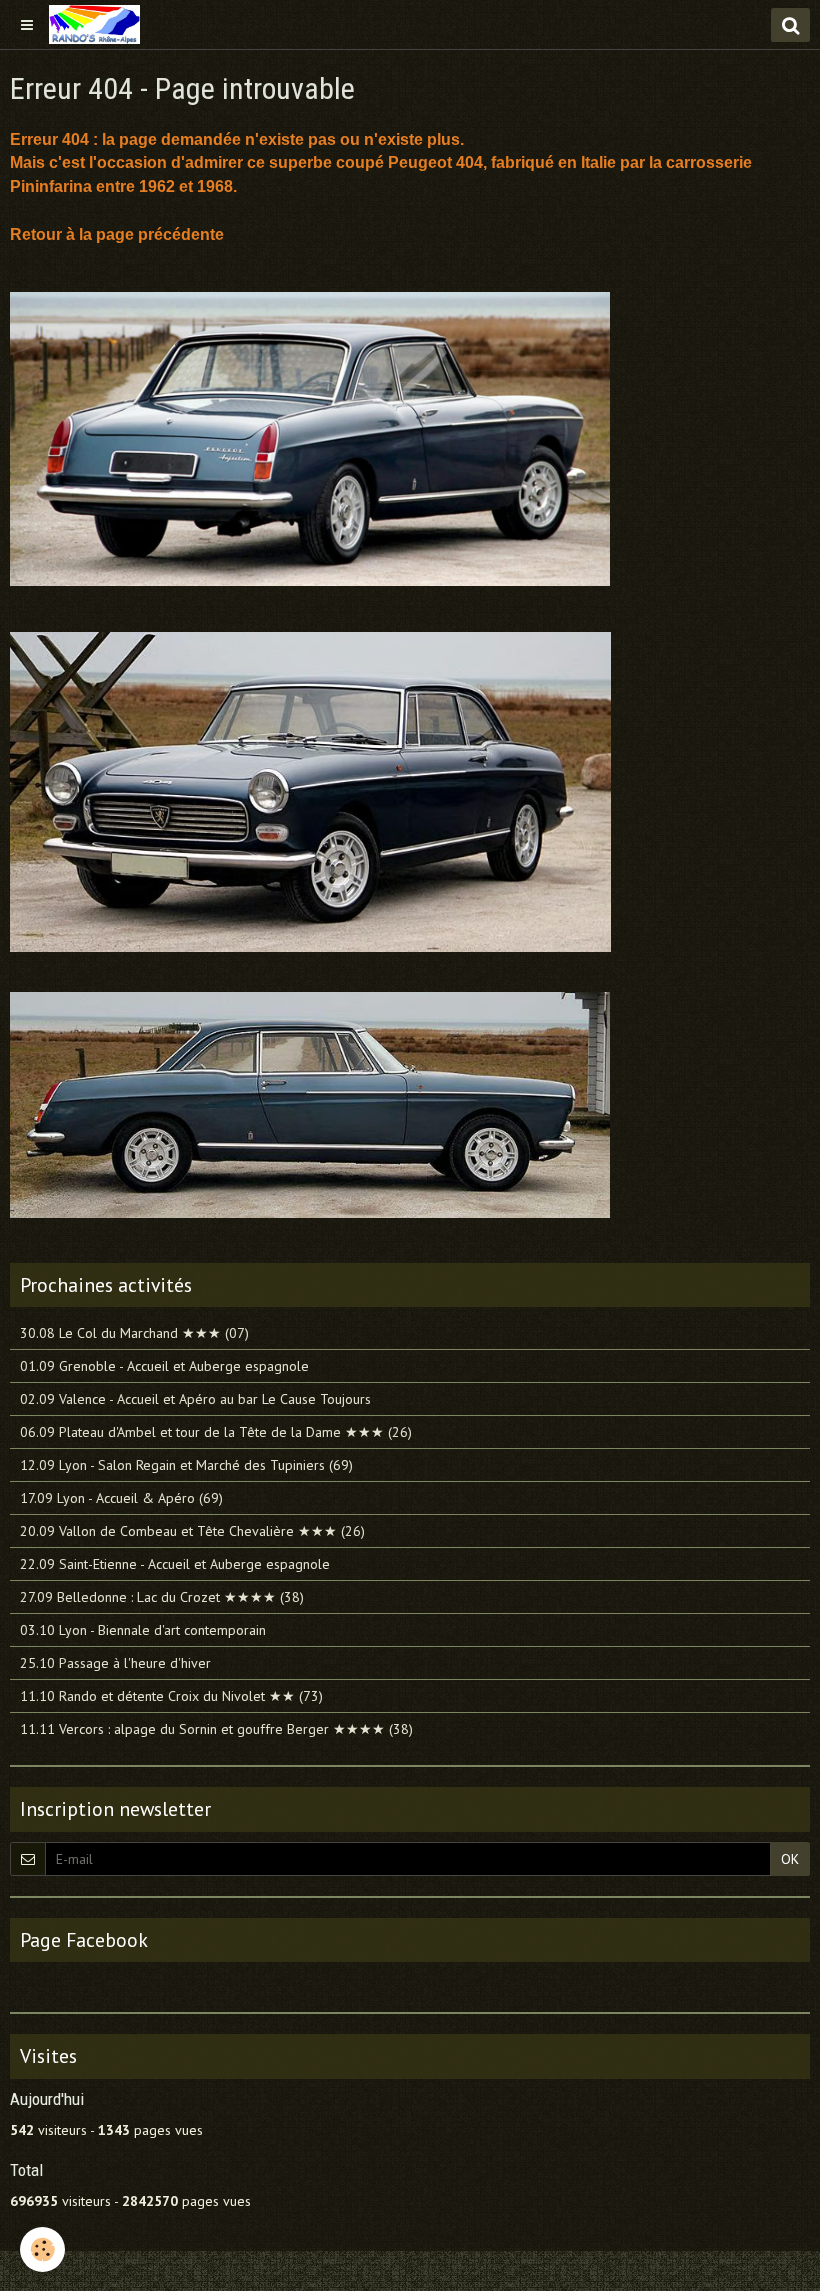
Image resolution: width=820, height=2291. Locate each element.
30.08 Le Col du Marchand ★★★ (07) (134, 1333)
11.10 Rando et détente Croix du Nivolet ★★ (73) (171, 1696)
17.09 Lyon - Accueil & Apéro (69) (121, 1498)
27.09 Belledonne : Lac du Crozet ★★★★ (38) (162, 1597)
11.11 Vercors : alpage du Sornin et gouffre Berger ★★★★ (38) (216, 1729)
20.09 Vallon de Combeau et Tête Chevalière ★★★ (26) (192, 1531)
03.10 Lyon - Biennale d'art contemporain (143, 1630)
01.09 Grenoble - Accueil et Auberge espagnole (164, 1366)
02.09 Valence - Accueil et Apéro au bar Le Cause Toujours (195, 1399)
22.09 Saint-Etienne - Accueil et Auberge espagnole (175, 1564)
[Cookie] (42, 2249)
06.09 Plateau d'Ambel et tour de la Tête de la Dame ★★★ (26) (216, 1432)
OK (790, 1859)
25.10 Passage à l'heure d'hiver (115, 1663)
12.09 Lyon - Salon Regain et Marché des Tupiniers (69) (186, 1465)
